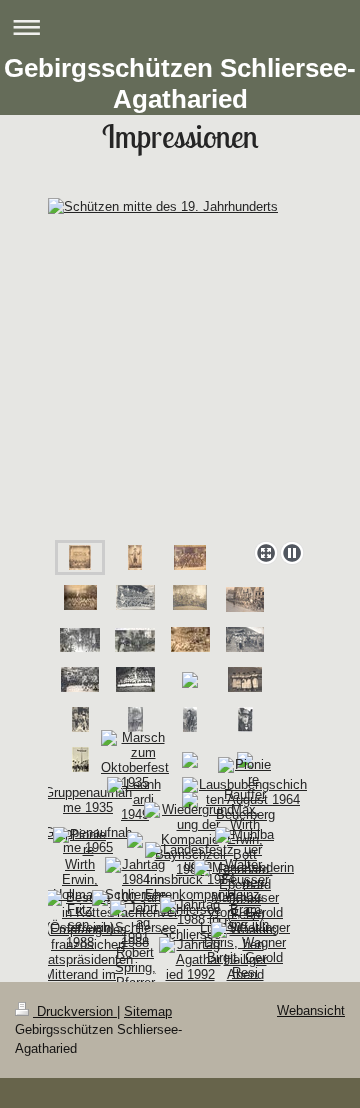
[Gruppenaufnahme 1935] (80, 800)
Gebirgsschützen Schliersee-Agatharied (180, 83)
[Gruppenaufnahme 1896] (80, 597)
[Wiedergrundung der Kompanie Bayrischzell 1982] (190, 839)
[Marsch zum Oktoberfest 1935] (135, 760)
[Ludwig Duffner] (245, 719)
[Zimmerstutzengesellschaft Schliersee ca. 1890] (190, 557)
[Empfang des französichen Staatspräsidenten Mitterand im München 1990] (80, 959)
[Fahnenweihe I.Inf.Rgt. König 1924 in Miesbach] (80, 640)
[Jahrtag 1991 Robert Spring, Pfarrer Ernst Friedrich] (135, 960)
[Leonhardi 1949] (135, 799)
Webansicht (311, 1010)
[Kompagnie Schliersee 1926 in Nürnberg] (190, 639)
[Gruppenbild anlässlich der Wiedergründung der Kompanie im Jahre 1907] (135, 597)
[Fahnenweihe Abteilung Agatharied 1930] (135, 679)
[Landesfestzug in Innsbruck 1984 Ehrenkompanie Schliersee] (190, 879)
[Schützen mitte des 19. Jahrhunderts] (180, 365)
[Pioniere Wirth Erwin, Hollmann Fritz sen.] (80, 879)
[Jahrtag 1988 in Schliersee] (190, 919)
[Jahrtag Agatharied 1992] (190, 959)
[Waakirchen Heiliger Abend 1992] (245, 959)
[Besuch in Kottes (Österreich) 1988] (80, 920)
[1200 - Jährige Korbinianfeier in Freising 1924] (245, 599)
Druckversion (75, 1011)
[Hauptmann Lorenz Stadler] (190, 719)
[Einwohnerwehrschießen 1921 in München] (190, 597)
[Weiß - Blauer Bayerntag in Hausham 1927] (245, 639)
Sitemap (148, 1011)
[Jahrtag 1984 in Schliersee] (135, 879)
